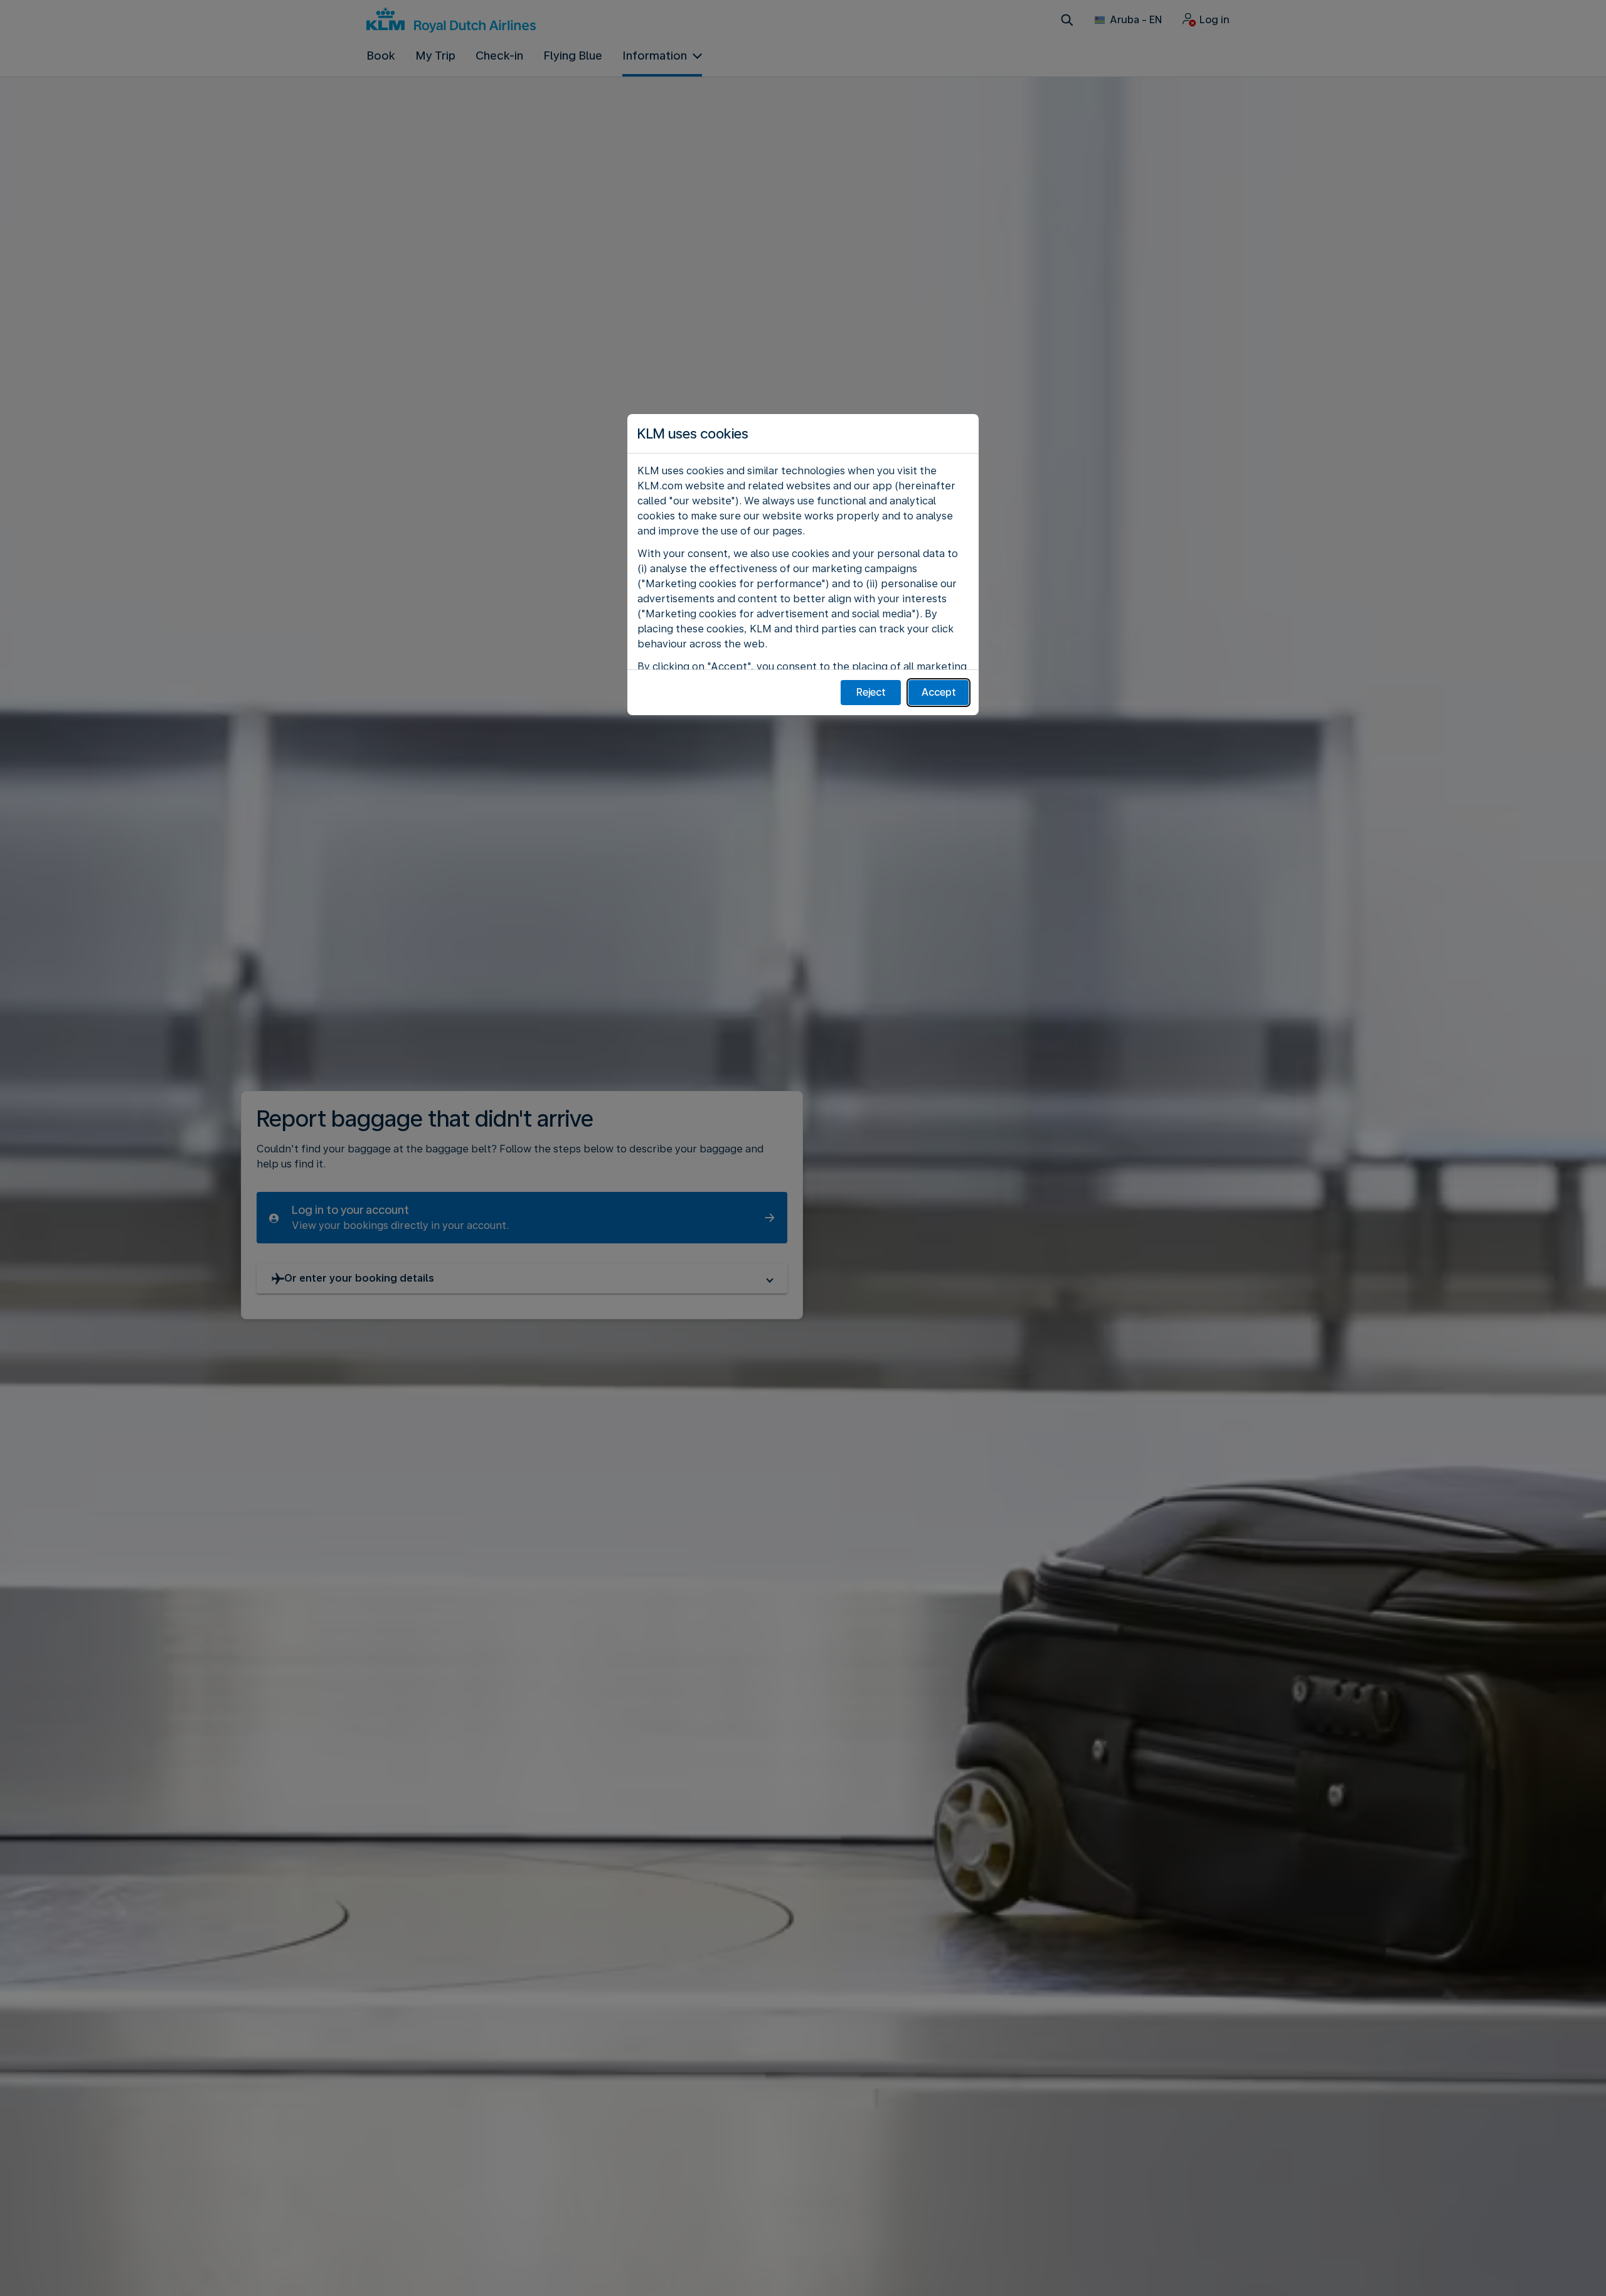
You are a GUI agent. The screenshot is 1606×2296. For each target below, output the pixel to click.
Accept (939, 692)
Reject (871, 692)
